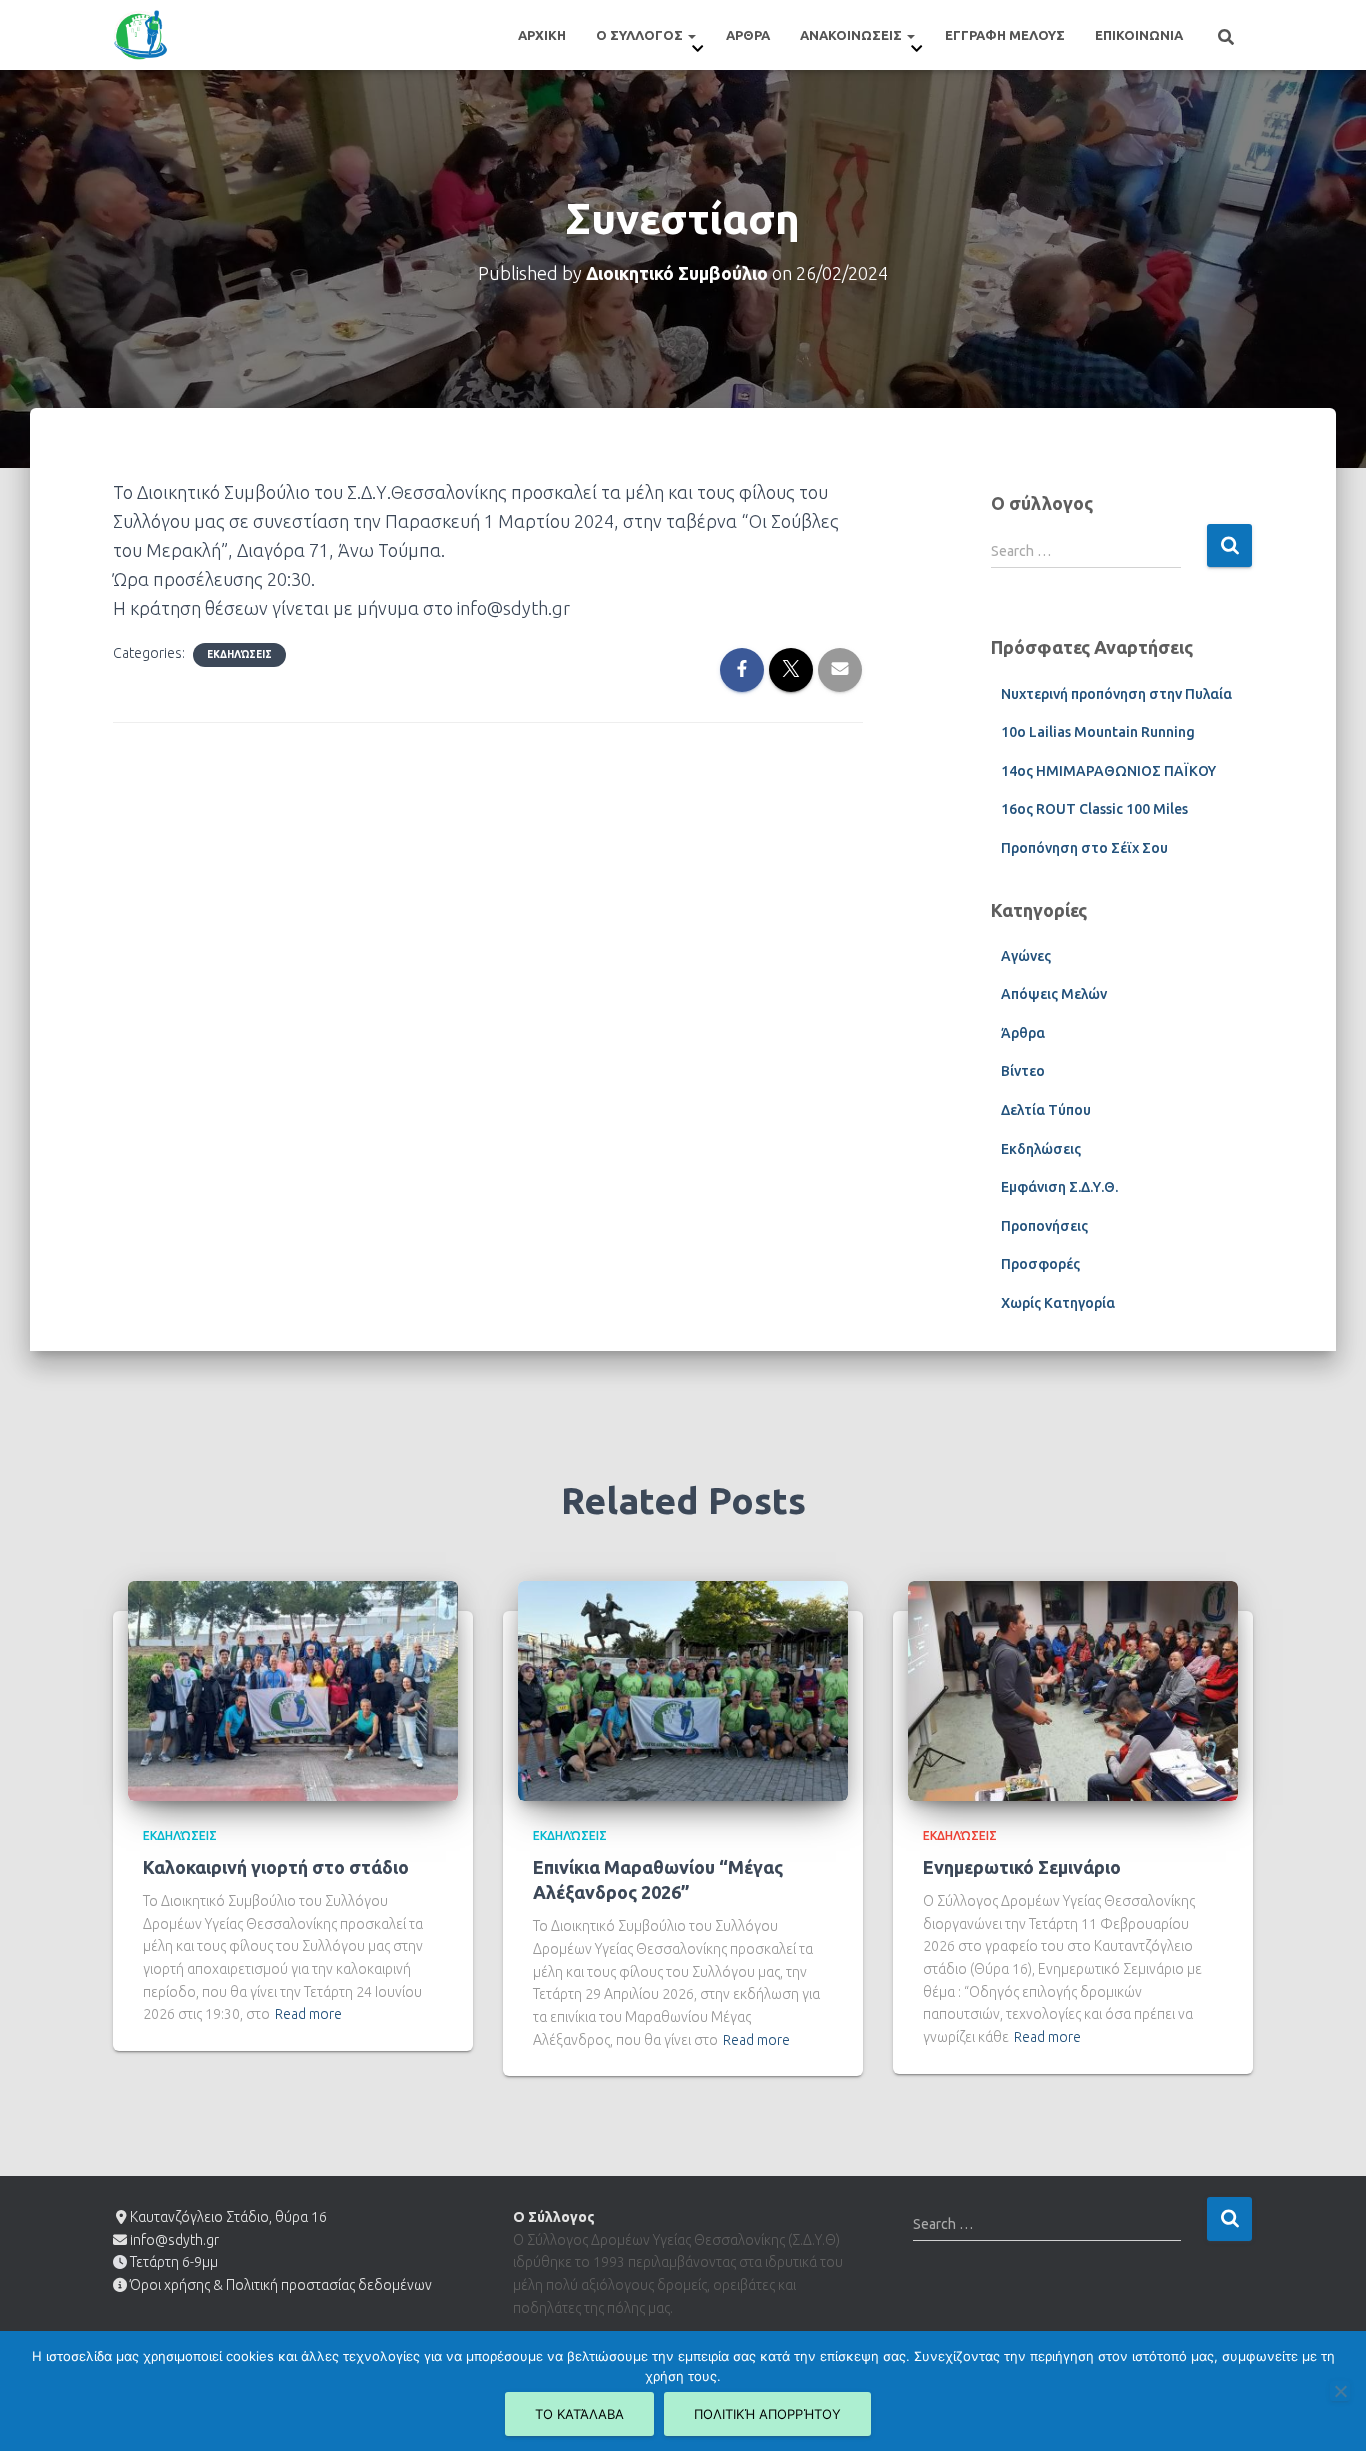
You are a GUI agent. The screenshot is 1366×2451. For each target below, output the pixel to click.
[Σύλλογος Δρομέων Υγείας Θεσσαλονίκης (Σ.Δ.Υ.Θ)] (140, 35)
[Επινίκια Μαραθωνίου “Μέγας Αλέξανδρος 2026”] (683, 1689)
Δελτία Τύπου (1046, 1110)
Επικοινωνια (1139, 35)
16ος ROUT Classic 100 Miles (1094, 809)
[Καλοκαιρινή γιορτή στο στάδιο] (293, 1689)
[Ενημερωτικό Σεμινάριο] (1073, 1689)
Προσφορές (1040, 1264)
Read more (308, 2014)
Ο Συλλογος (641, 35)
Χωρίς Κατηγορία (1058, 1303)
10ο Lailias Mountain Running (1098, 732)
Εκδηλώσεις (239, 654)
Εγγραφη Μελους (1005, 35)
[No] (1340, 2391)
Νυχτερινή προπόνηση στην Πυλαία (1116, 694)
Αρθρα (748, 35)
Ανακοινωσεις (852, 35)
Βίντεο (1023, 1071)
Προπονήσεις (1044, 1226)
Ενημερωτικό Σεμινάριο (1022, 1867)
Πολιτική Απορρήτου (767, 2414)
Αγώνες (1026, 956)
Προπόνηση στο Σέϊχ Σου (1084, 848)
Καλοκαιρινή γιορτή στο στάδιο (276, 1867)
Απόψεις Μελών (1054, 994)
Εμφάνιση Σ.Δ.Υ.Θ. (1059, 1187)
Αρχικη (542, 35)
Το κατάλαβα (579, 2414)
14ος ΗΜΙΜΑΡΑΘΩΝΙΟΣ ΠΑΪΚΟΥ (1108, 771)
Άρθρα (1023, 1033)
